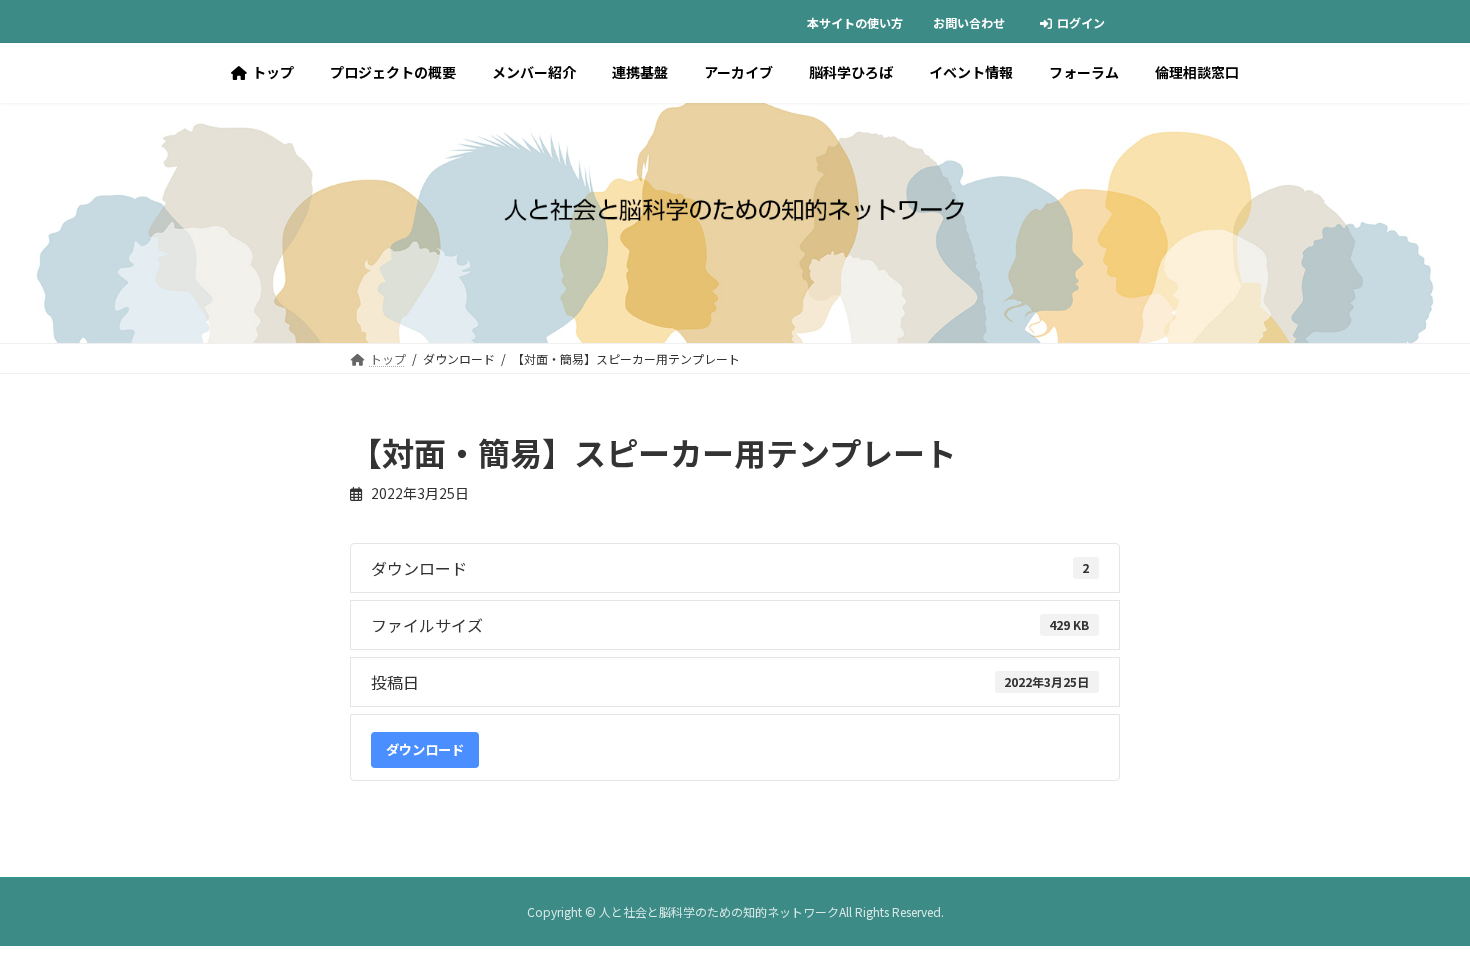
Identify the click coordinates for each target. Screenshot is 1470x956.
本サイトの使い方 (855, 22)
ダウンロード (425, 749)
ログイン (1081, 22)
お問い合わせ (969, 22)
